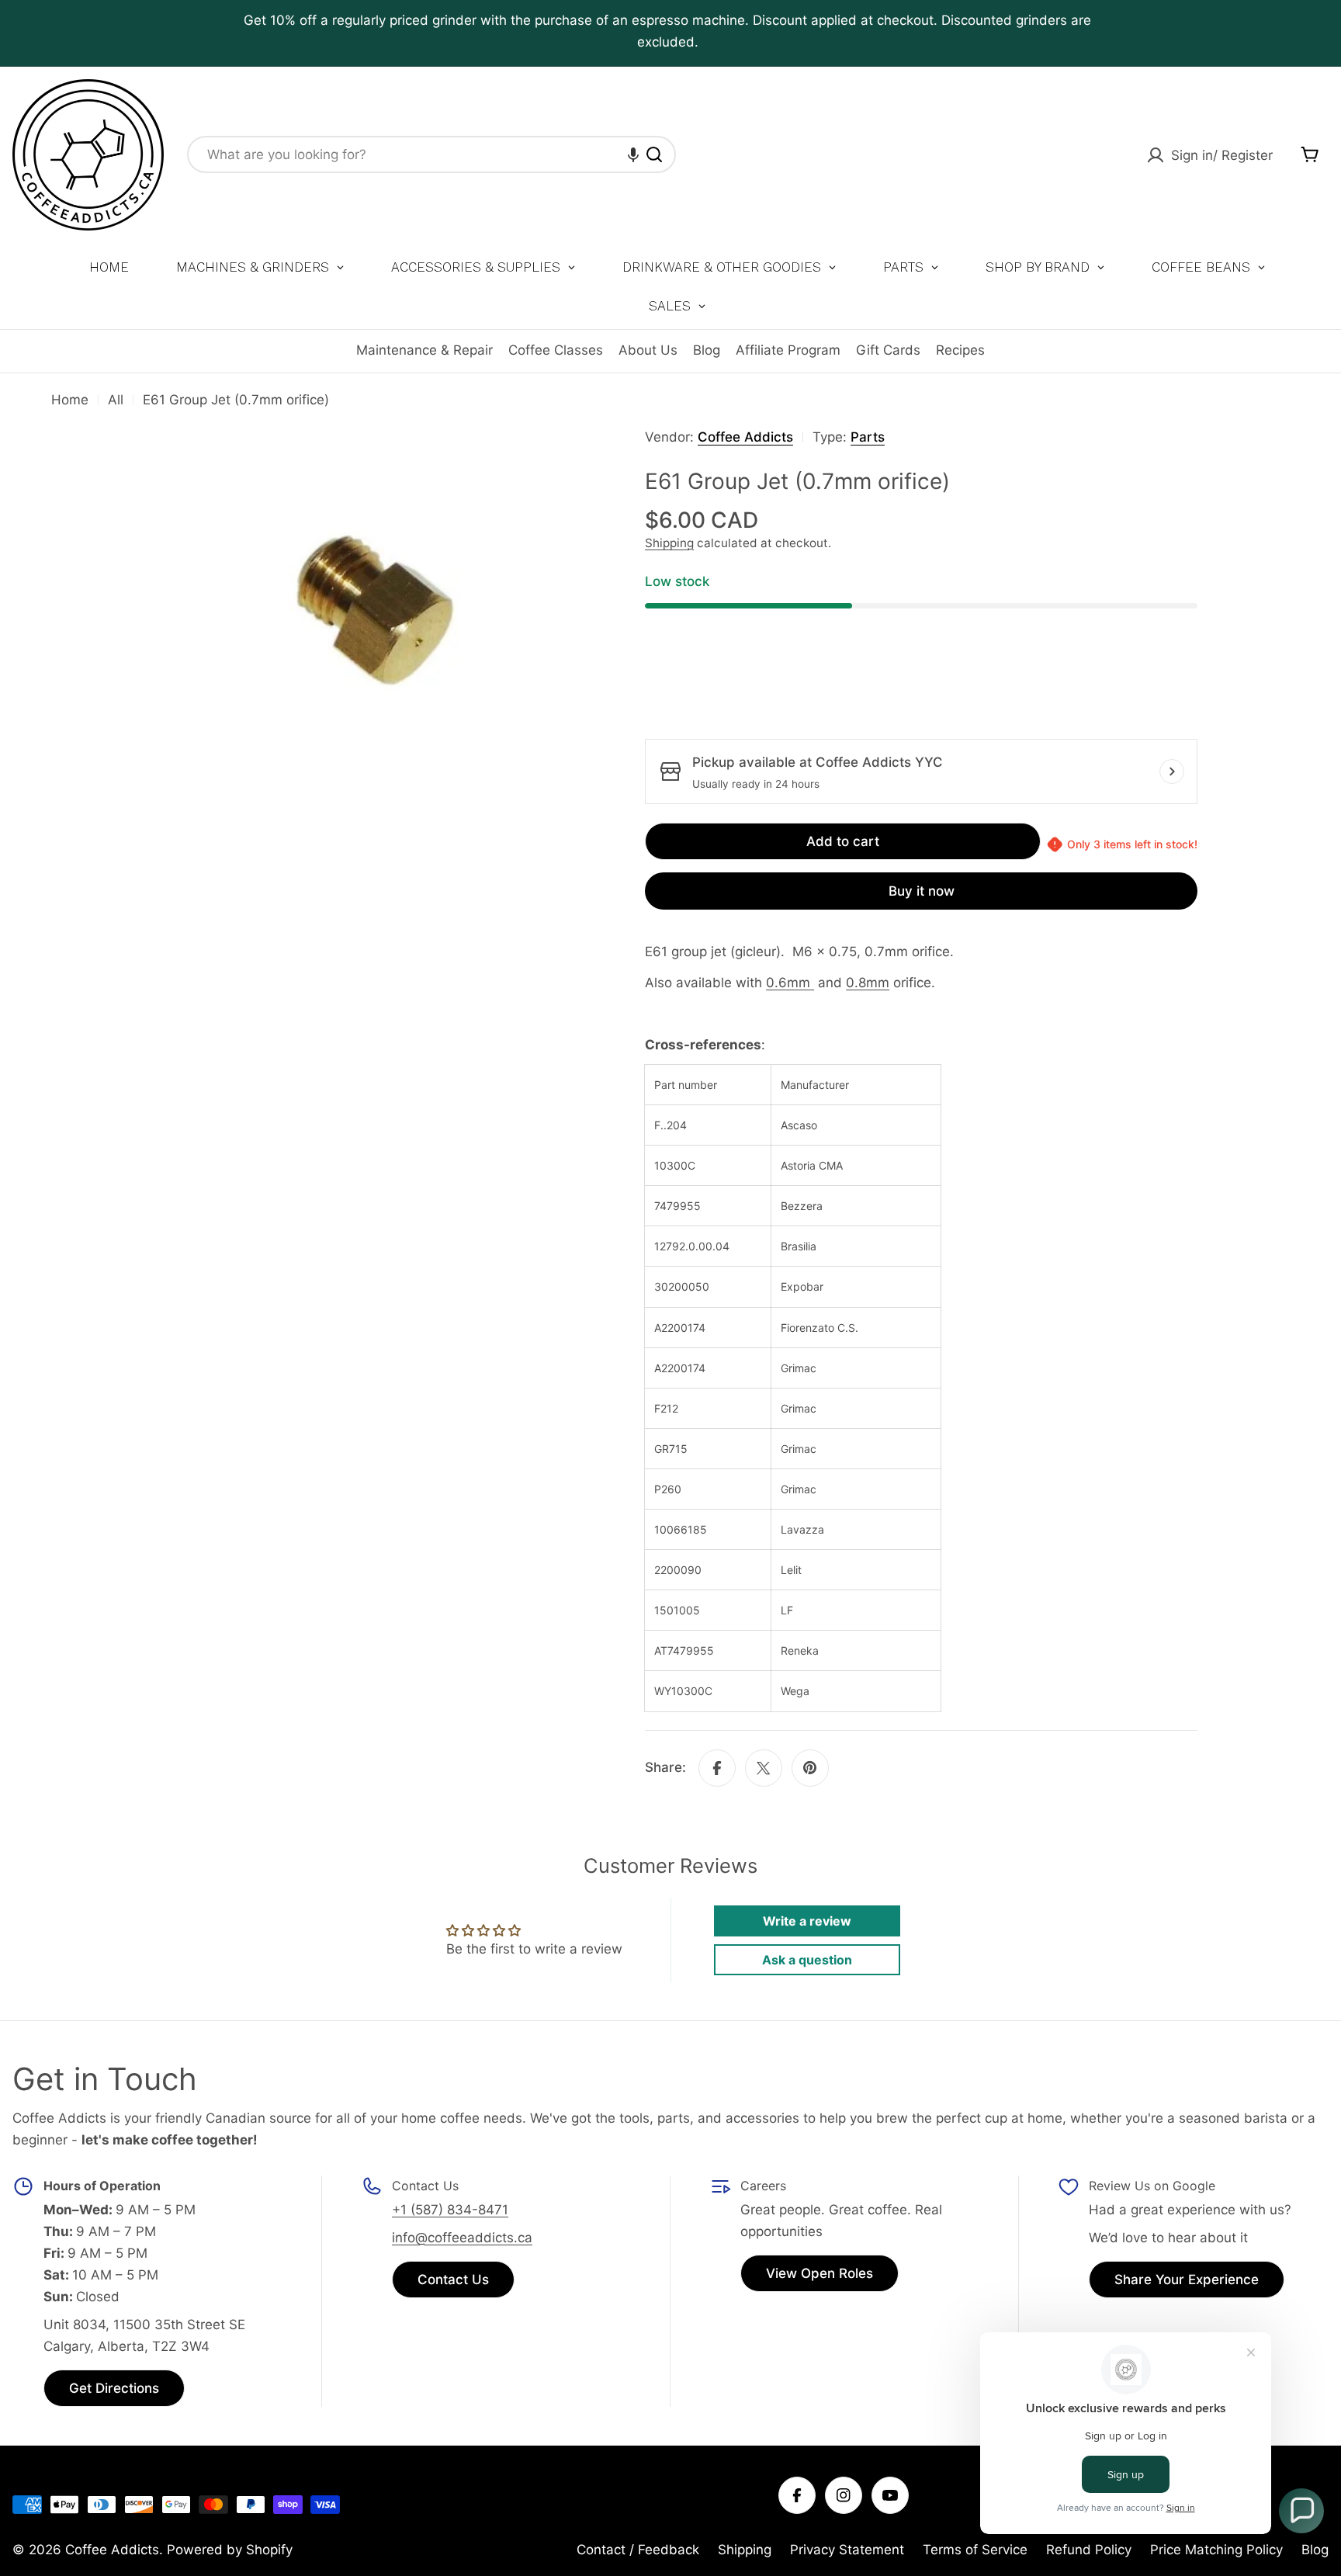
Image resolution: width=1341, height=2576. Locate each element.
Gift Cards (888, 350)
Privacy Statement (847, 2550)
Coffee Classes (556, 350)
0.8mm (868, 983)
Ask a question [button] (807, 1960)
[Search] (654, 154)
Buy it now (922, 891)
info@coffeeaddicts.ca (462, 2238)
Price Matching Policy (1216, 2550)
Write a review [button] (807, 1921)
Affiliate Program (788, 350)
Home (70, 400)
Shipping (669, 543)
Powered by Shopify (230, 2550)
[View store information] (1172, 771)
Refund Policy (1089, 2550)
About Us (648, 350)
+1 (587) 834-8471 (450, 2210)
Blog (707, 350)
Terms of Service (975, 2550)
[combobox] (431, 154)
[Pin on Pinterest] (810, 1768)
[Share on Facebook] (717, 1768)
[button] (633, 154)
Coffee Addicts (745, 437)
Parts (868, 437)
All (116, 400)
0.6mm (788, 983)
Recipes (960, 350)
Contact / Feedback (638, 2550)
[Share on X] (764, 1768)
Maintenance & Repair (424, 350)
